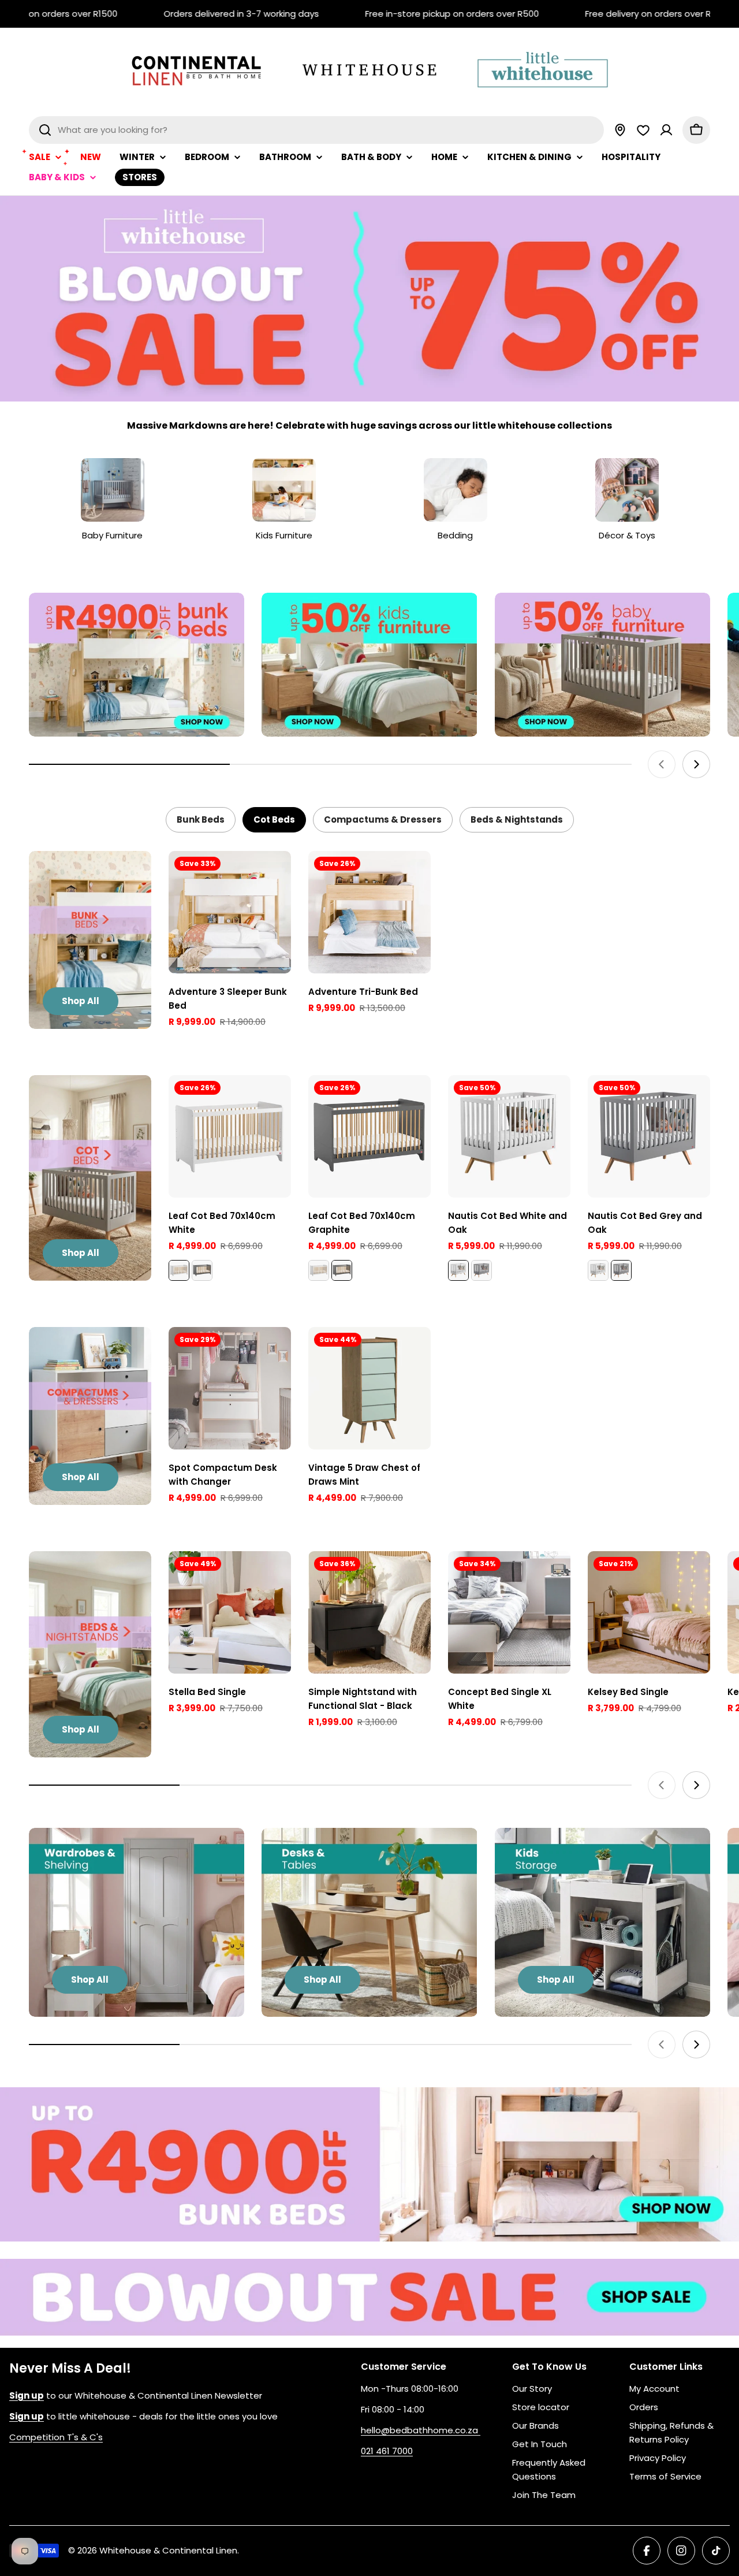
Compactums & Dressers (383, 819)
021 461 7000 (387, 2451)
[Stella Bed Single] (230, 1612)
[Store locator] (620, 130)
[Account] (666, 130)
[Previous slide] (662, 764)
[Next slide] (696, 764)
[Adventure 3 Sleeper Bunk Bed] (230, 912)
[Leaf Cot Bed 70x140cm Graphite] (202, 1270)
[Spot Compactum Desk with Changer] (230, 1388)
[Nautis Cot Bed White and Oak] (509, 1136)
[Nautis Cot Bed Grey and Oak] (482, 1270)
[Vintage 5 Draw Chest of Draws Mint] (369, 1388)
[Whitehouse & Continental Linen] (137, 665)
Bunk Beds (201, 819)
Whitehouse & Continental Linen (168, 2550)
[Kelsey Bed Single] (649, 1612)
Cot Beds (274, 819)
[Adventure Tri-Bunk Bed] (369, 912)
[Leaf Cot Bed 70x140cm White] (230, 1136)
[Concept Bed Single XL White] (509, 1612)
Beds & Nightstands (517, 819)
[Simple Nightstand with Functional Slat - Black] (369, 1612)
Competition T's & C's (56, 2437)
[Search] (45, 130)
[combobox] (316, 130)
